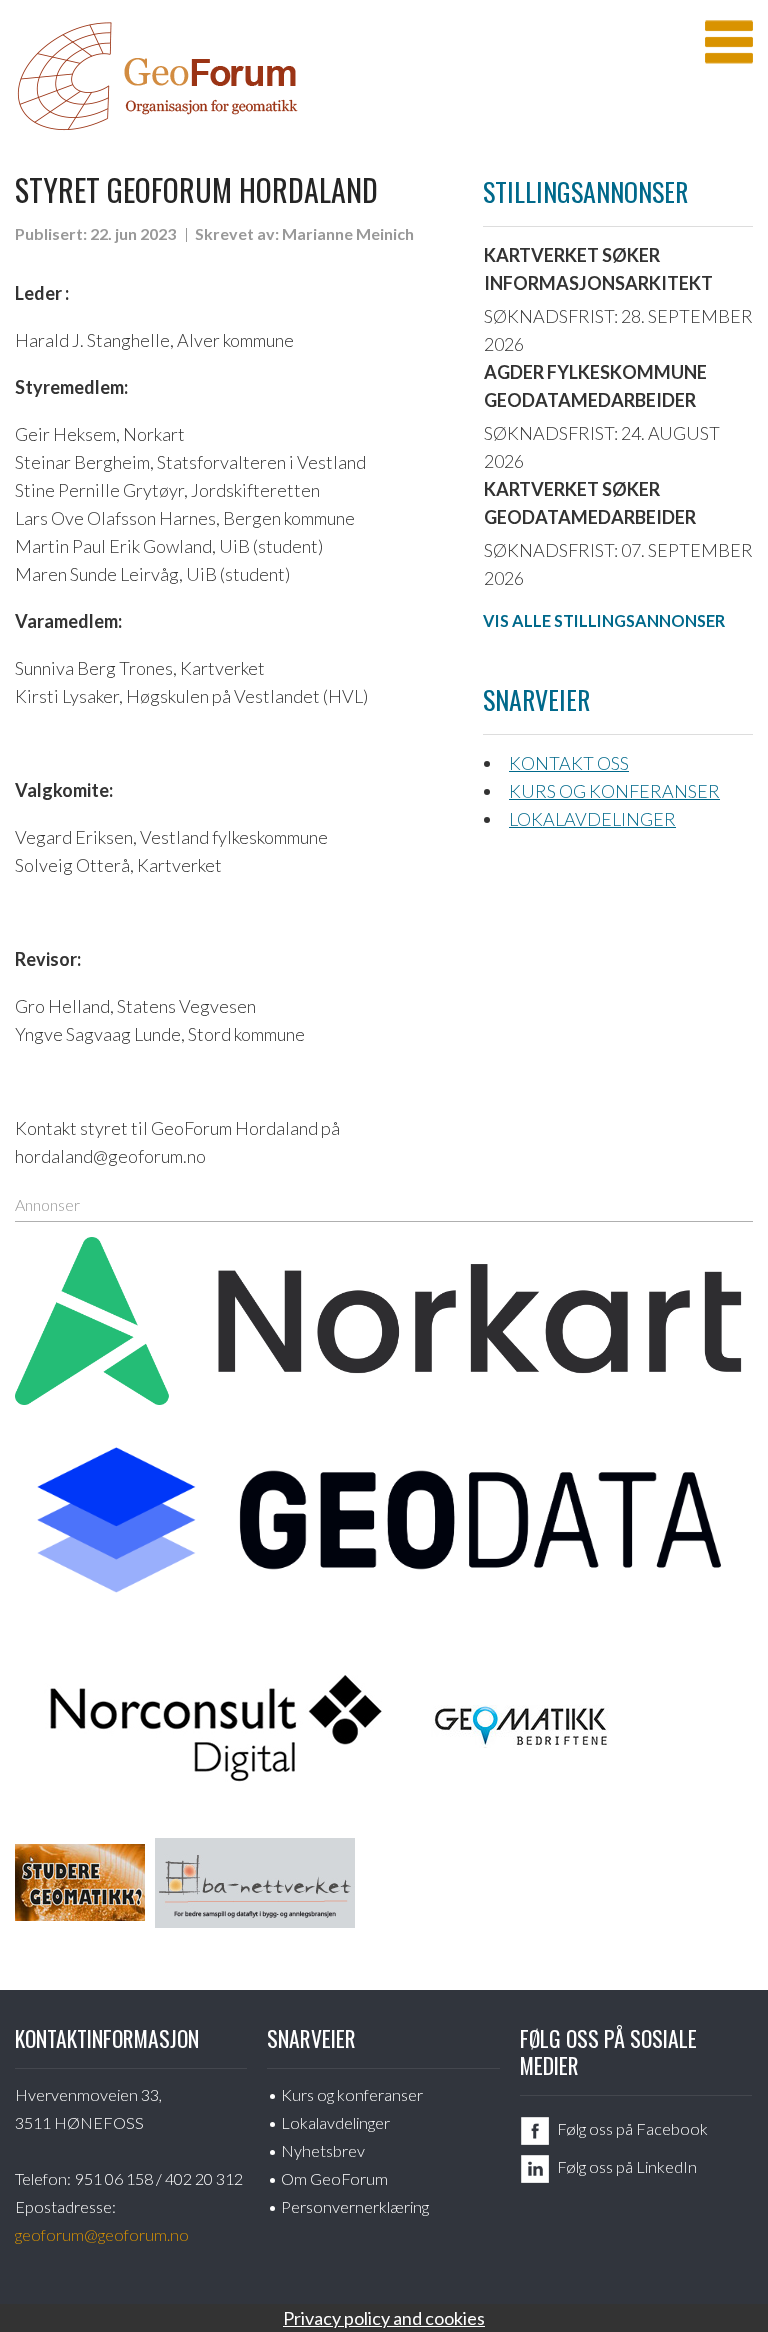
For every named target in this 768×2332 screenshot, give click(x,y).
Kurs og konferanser (614, 791)
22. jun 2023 (133, 233)
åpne (729, 42)
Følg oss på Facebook (632, 2128)
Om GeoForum (334, 2178)
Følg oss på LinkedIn (627, 2166)
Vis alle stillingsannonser (604, 620)
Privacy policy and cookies (384, 2318)
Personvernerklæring (355, 2206)
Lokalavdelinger (592, 819)
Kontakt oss (569, 763)
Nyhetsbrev (323, 2150)
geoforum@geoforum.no (102, 2234)
